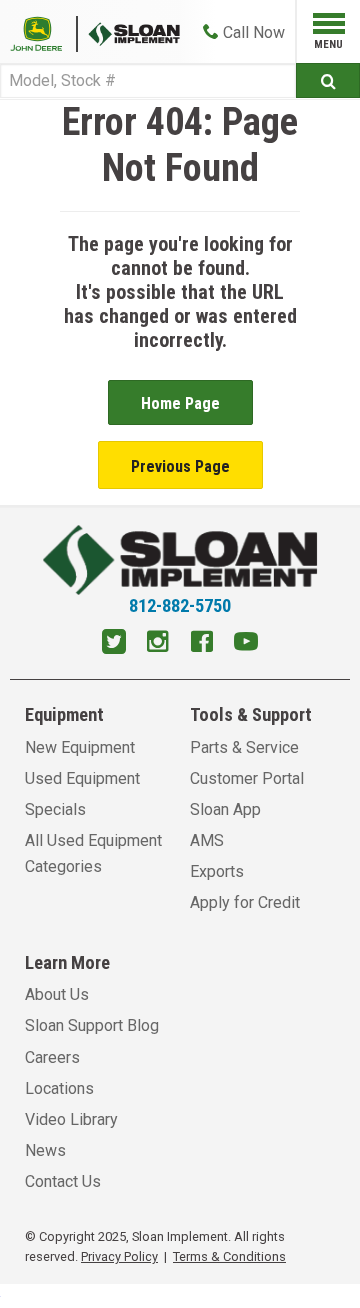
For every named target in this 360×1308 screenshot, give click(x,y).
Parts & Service (244, 747)
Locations (59, 1088)
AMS (207, 840)
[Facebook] (202, 644)
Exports (217, 871)
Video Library (71, 1119)
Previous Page (180, 466)
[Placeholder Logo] (44, 32)
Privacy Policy (119, 1256)
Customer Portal (247, 778)
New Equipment (80, 747)
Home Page (180, 403)
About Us (57, 994)
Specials (55, 809)
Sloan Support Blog (92, 1025)
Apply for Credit (245, 902)
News (45, 1150)
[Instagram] (158, 644)
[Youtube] (246, 644)
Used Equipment (82, 778)
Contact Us (63, 1181)
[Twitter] (114, 644)
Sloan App (225, 809)
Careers (52, 1057)
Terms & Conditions (229, 1256)
